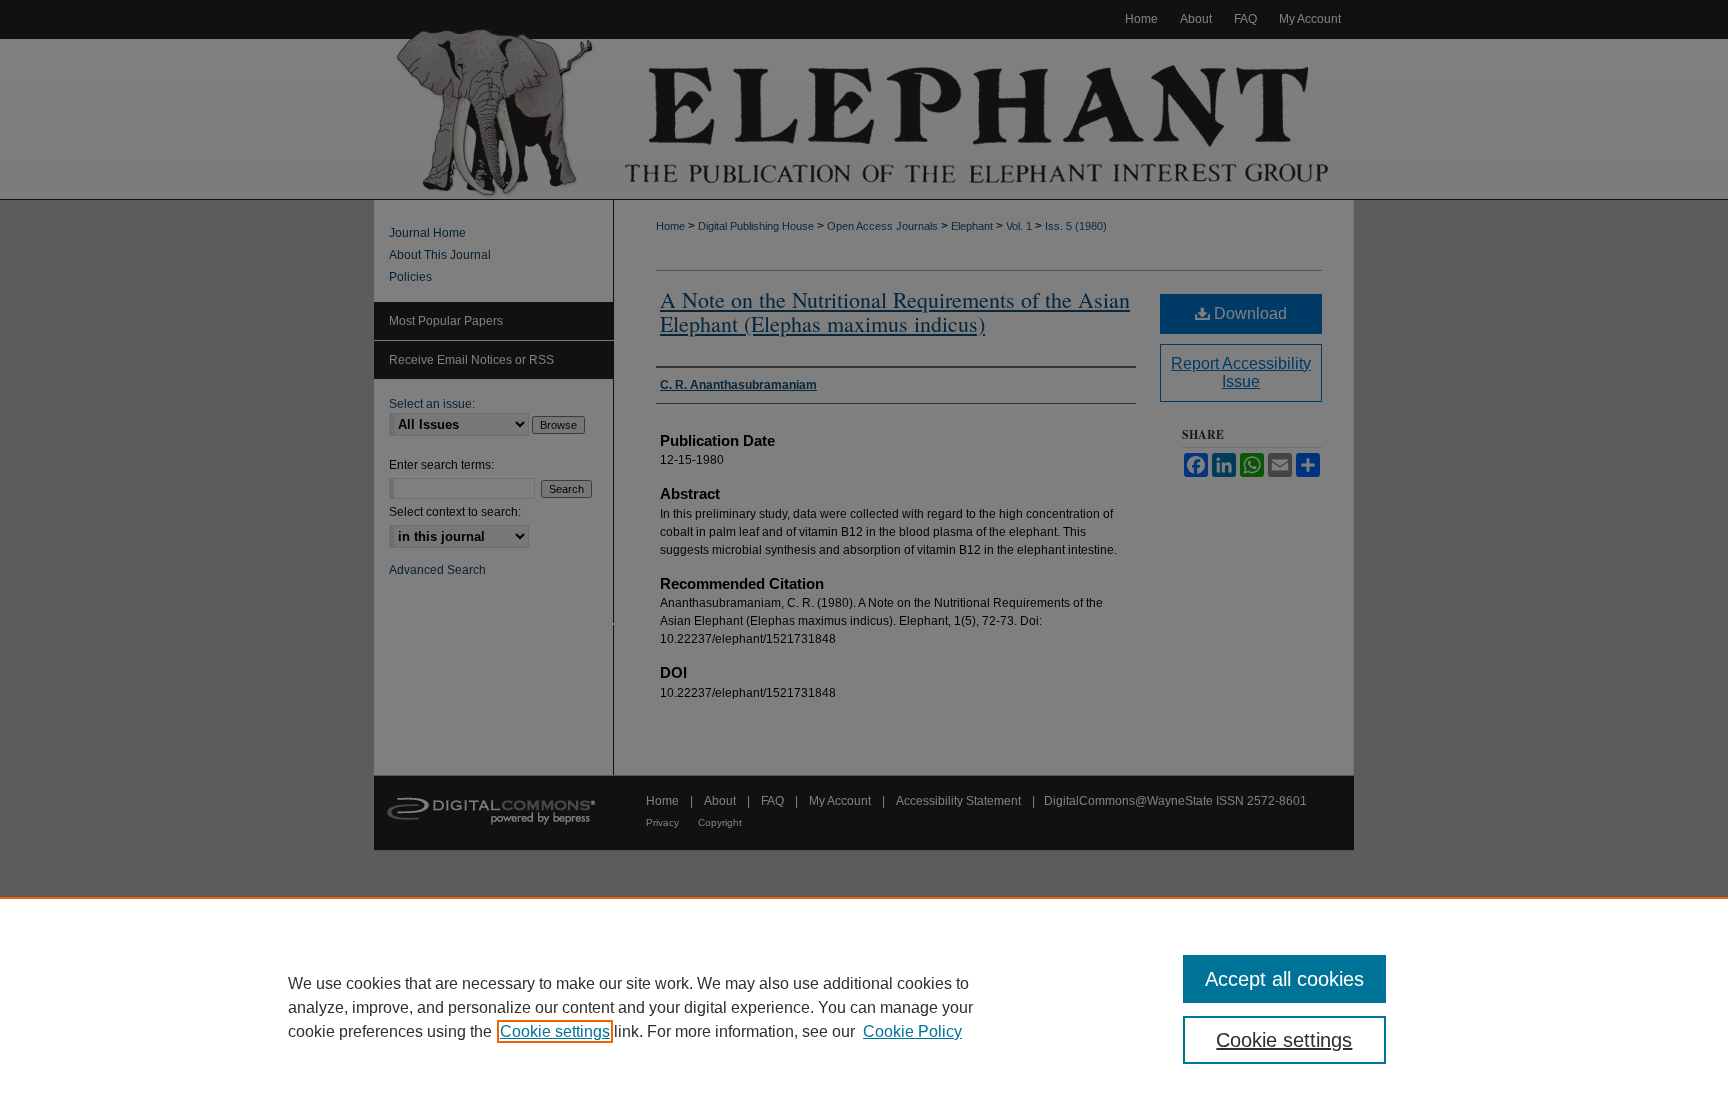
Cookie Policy (912, 1031)
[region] (864, 1007)
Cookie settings (555, 1031)
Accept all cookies (1284, 979)
